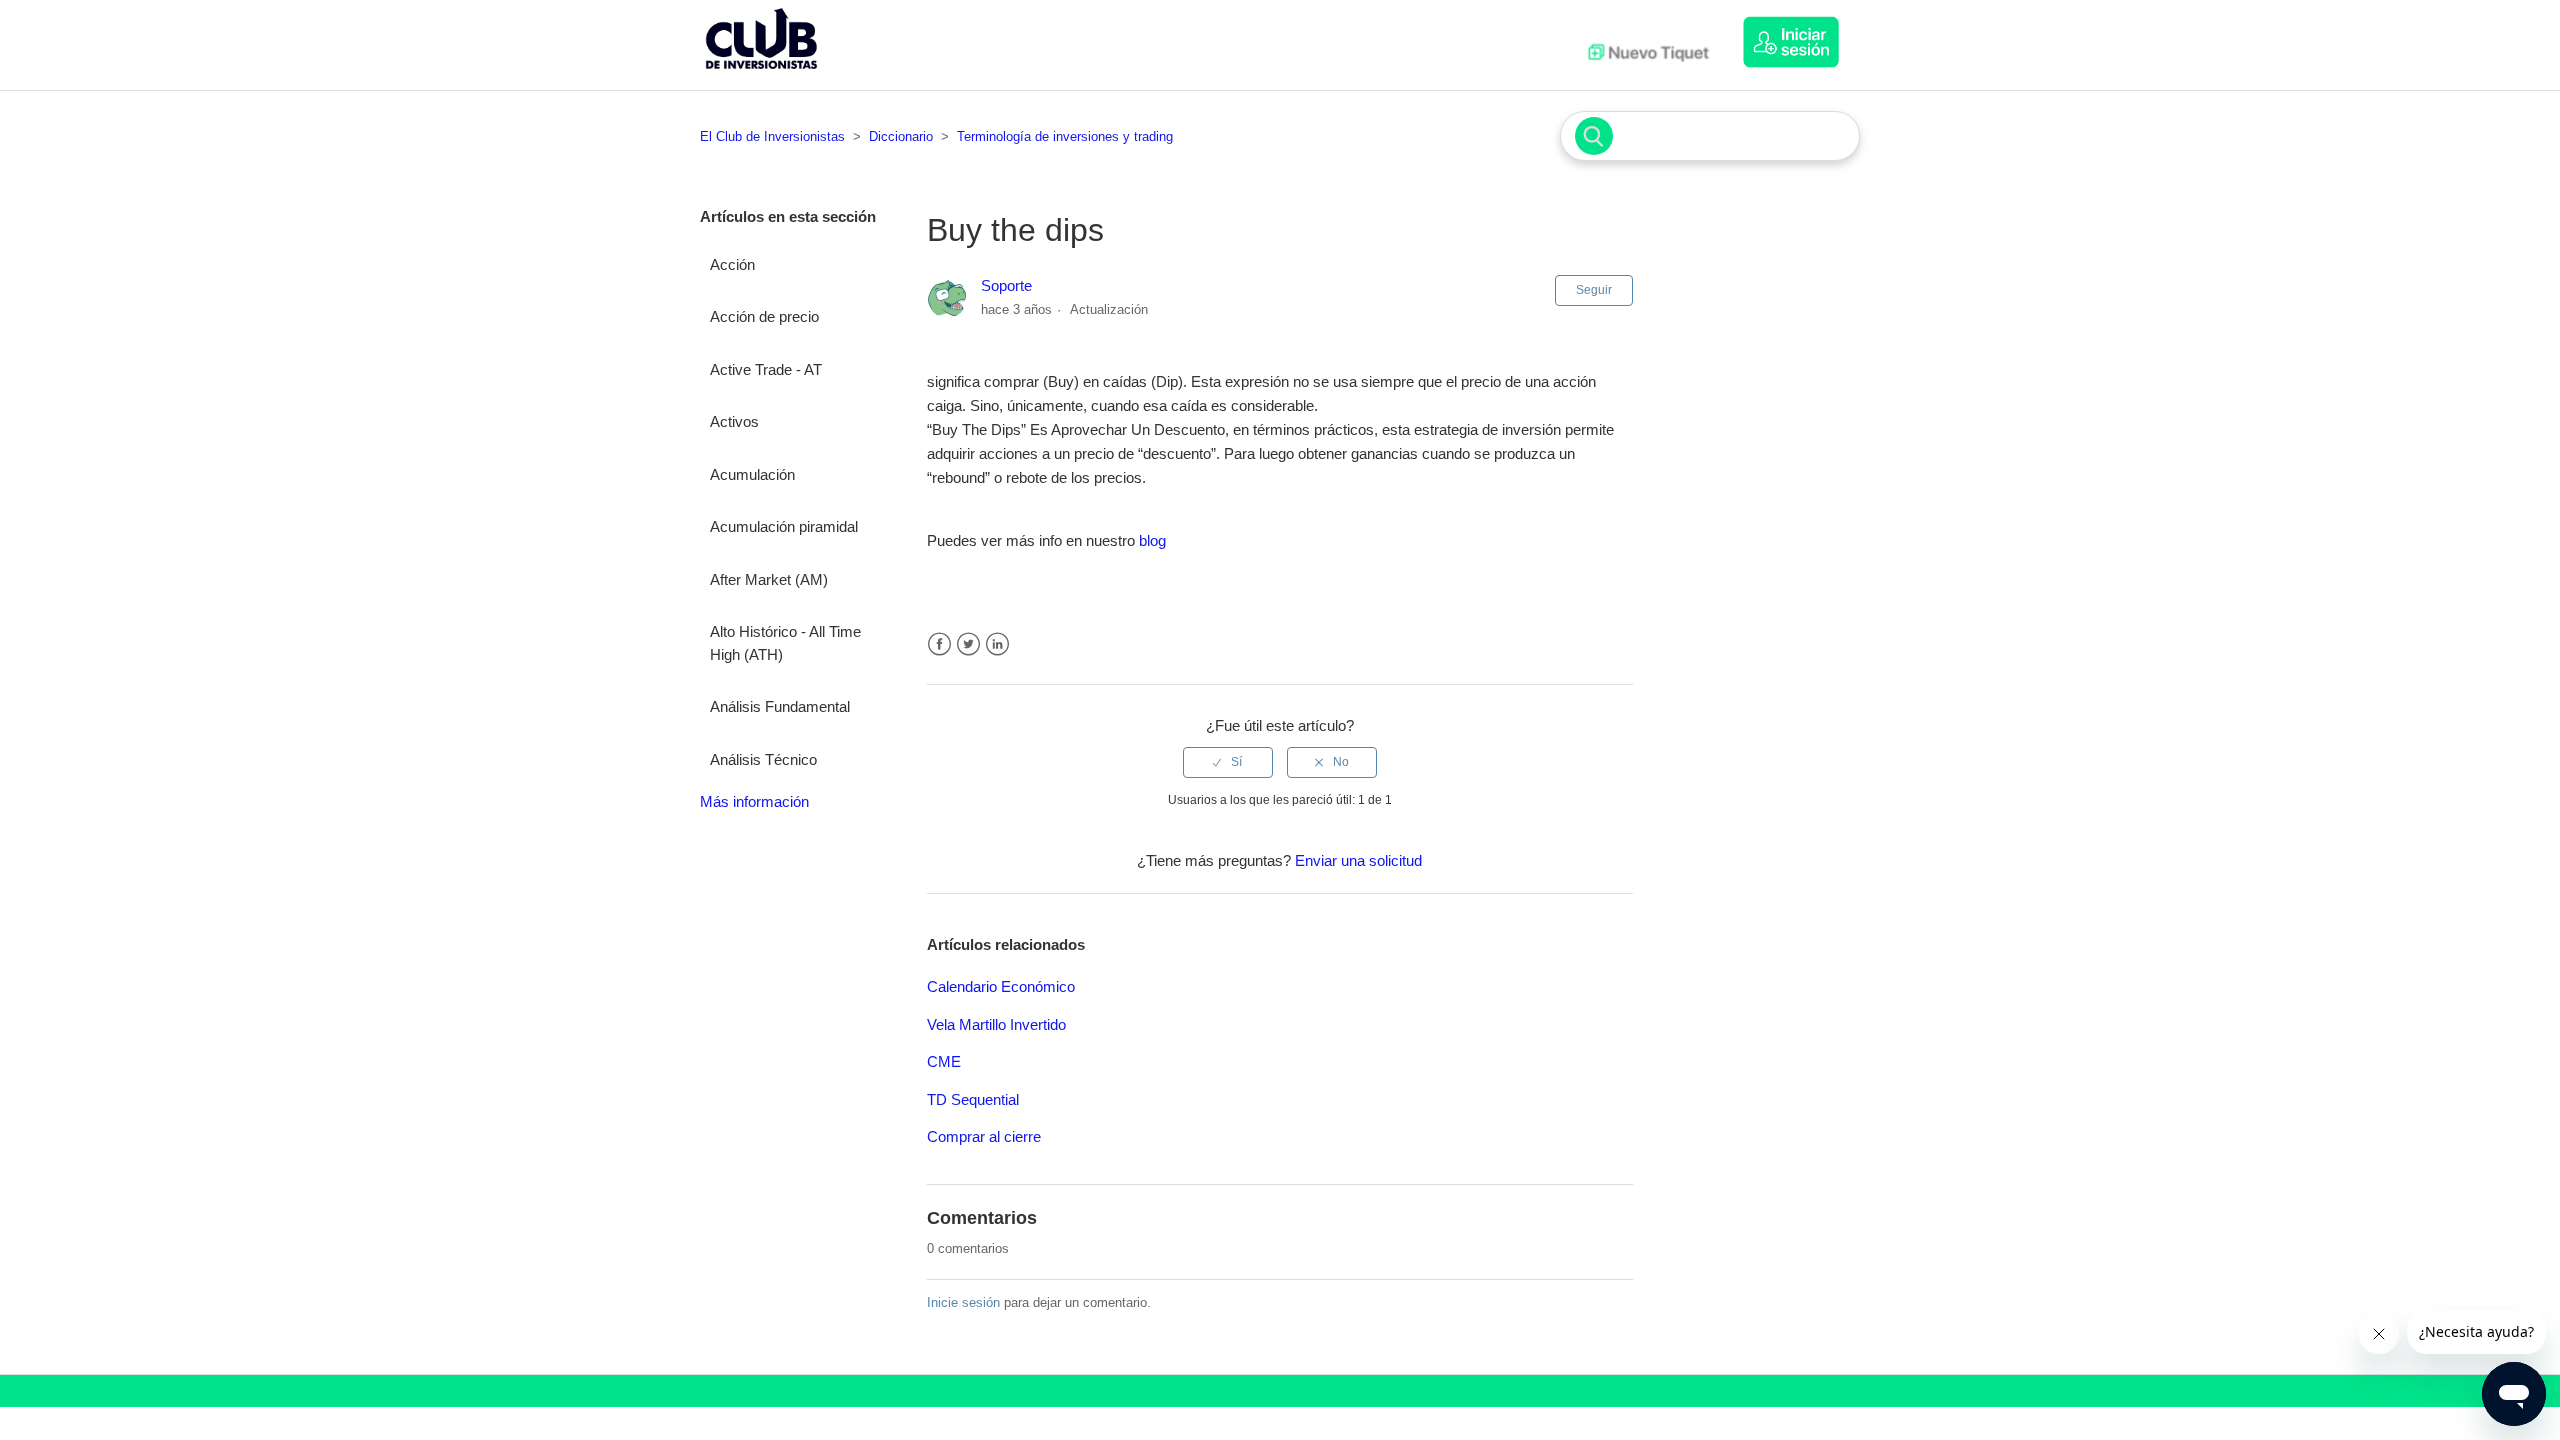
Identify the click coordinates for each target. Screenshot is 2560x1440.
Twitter (968, 644)
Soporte (1006, 285)
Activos (734, 421)
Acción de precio (764, 316)
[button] (1801, 42)
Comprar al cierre (984, 1136)
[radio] (1228, 762)
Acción (732, 264)
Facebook (939, 644)
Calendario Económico (1001, 986)
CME (944, 1061)
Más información (754, 801)
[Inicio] (761, 73)
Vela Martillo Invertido (996, 1024)
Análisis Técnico (763, 759)
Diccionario (901, 136)
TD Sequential (973, 1099)
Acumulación (752, 474)
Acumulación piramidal (784, 526)
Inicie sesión (963, 1302)
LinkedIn (997, 644)
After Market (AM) (769, 579)
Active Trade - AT (766, 369)
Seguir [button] (1594, 290)
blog (1152, 540)
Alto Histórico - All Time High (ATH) (785, 643)
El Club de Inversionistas (772, 136)
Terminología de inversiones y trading (1065, 136)
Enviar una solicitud (1358, 860)
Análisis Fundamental (780, 706)
